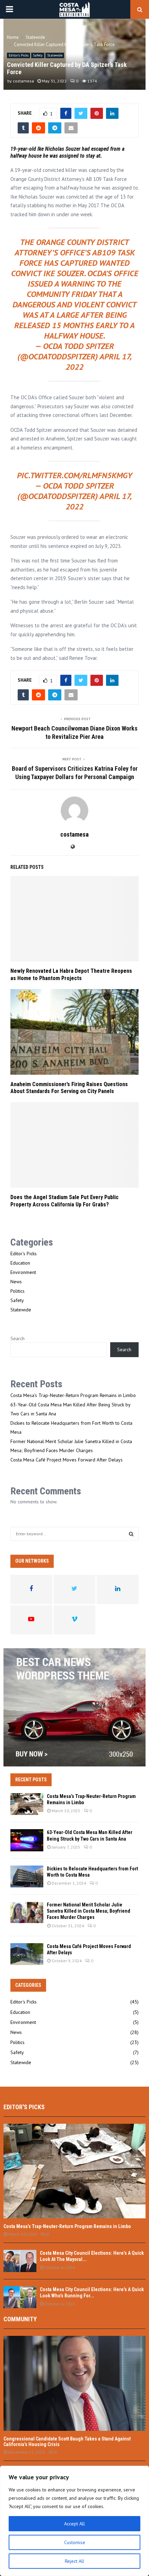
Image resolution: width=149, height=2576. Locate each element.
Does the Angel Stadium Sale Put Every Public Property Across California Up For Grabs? (64, 1201)
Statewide (55, 55)
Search (17, 1338)
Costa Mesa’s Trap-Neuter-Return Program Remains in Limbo (73, 1395)
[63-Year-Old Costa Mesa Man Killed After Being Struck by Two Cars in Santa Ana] (27, 1840)
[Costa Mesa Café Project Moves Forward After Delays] (27, 1954)
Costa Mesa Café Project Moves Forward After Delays (67, 1460)
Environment (23, 1272)
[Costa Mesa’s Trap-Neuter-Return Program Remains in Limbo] (27, 1804)
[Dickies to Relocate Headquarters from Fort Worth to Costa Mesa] (27, 1876)
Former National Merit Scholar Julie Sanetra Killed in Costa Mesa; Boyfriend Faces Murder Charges (89, 1911)
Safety (38, 55)
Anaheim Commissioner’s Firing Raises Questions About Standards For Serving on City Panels (69, 1088)
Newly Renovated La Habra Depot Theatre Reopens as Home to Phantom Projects (71, 975)
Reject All (74, 2561)
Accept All (74, 2524)
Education (20, 1263)
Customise (75, 2542)
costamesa (23, 81)
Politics (17, 1291)
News (16, 1282)
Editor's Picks (19, 55)
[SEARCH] (131, 1534)
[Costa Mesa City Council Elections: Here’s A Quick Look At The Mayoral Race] (20, 2261)
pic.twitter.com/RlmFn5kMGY (75, 475)
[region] (74, 2521)
